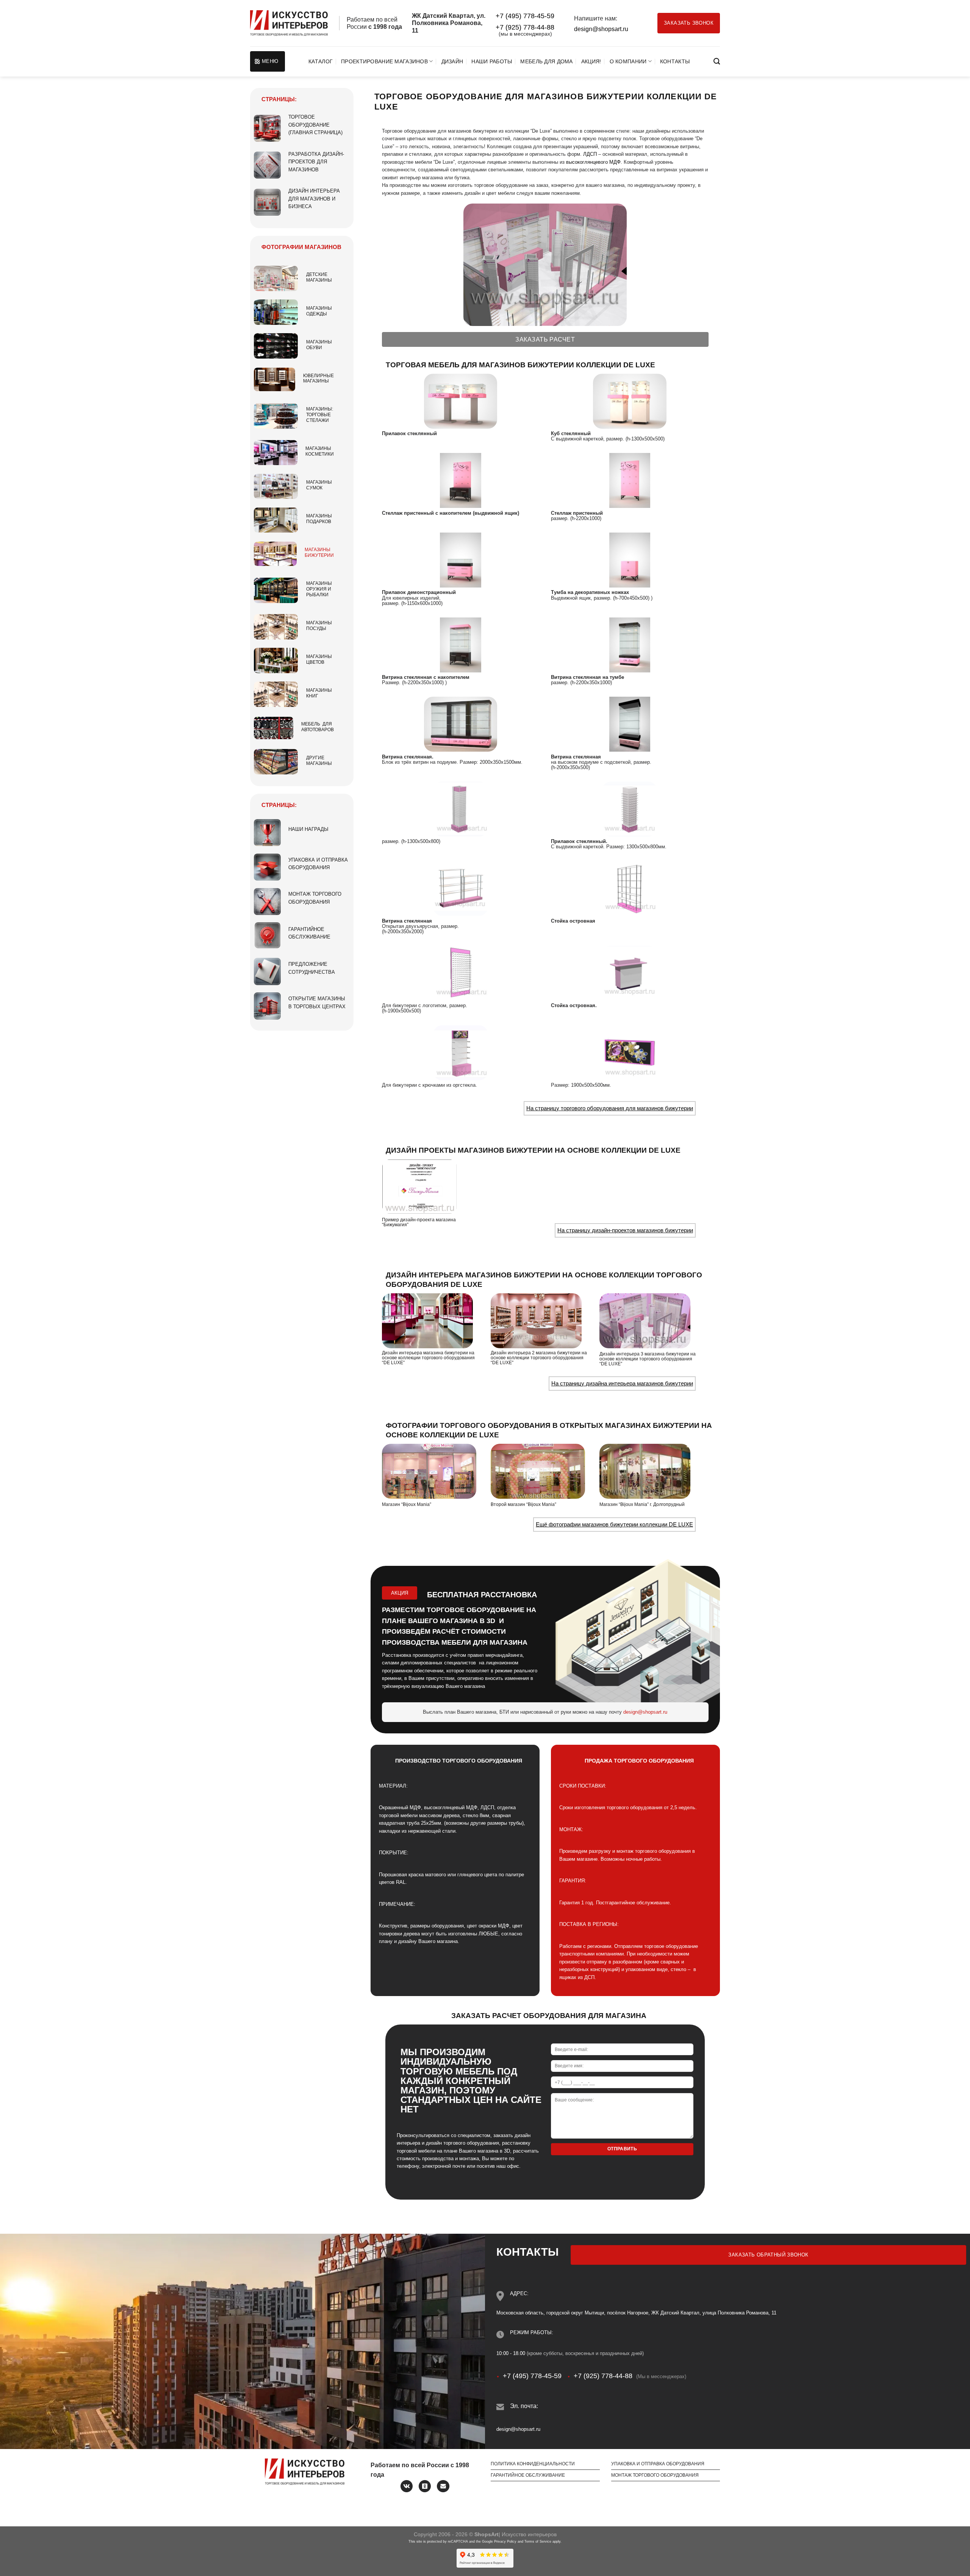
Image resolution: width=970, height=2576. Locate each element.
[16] (630, 973)
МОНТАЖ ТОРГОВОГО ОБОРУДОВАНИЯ (655, 2475)
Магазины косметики (320, 451)
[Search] (717, 62)
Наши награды (308, 829)
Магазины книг (319, 693)
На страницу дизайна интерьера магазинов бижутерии (622, 1383)
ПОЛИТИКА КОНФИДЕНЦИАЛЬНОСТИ (533, 2464)
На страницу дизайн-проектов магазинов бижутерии (625, 1230)
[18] (630, 1052)
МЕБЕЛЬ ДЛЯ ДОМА (546, 61)
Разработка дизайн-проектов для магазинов (316, 162)
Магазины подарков (319, 519)
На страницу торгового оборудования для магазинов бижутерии (610, 1108)
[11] (461, 809)
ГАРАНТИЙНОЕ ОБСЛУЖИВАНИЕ (528, 2475)
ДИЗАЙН (452, 61)
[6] (630, 560)
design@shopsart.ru (601, 29)
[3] (461, 480)
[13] (461, 888)
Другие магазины (319, 761)
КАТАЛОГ (321, 61)
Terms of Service (538, 2542)
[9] (461, 724)
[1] (461, 401)
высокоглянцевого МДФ (593, 162)
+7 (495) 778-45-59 (525, 16)
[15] (461, 973)
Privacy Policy (505, 2542)
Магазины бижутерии (319, 552)
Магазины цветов (319, 659)
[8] (630, 644)
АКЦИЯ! (591, 61)
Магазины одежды (319, 311)
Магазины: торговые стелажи (320, 415)
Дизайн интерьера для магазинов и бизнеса (314, 199)
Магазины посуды (319, 626)
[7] (461, 644)
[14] (630, 888)
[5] (461, 560)
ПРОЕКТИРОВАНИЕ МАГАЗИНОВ (384, 61)
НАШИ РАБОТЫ (492, 61)
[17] (461, 1052)
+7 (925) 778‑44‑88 (525, 27)
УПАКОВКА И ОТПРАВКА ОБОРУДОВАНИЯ (658, 2464)
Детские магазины (319, 277)
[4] (630, 480)
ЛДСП (590, 154)
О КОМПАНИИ (628, 61)
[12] (630, 809)
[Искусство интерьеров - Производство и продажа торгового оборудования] (289, 23)
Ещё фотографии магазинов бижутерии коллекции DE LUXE (614, 1524)
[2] (630, 401)
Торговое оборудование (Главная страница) (315, 125)
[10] (630, 724)
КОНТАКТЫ (675, 61)
